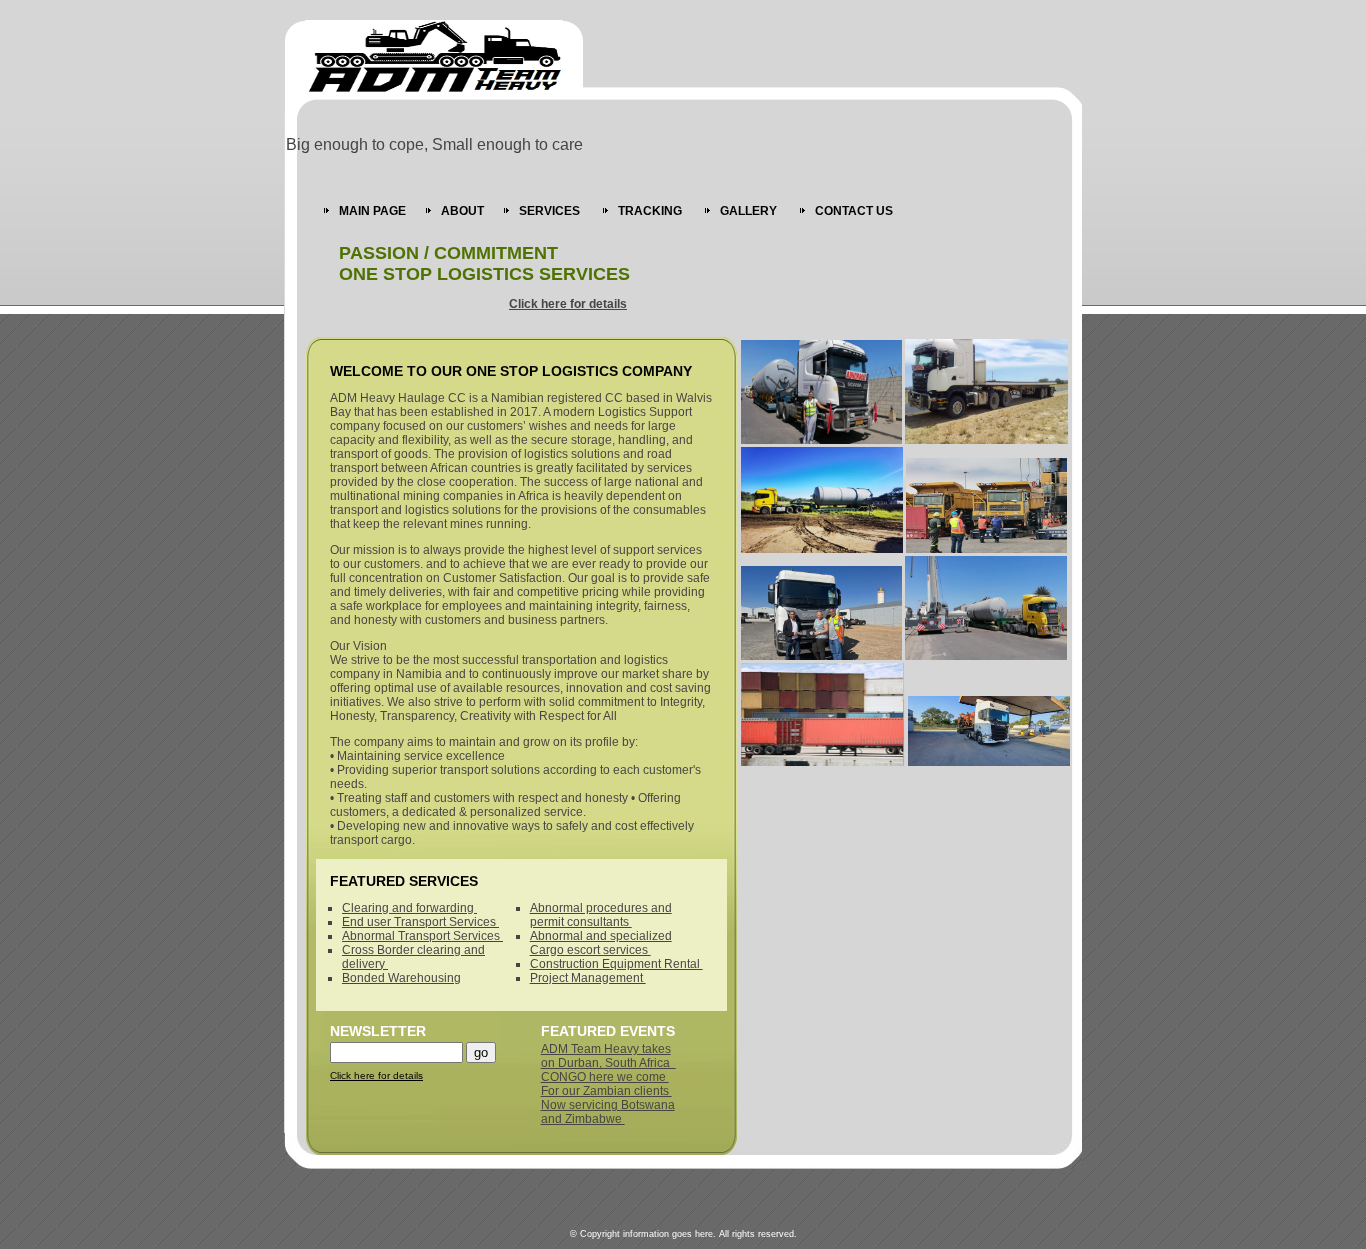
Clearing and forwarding (409, 908)
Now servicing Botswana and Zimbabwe (608, 1112)
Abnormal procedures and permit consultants (601, 915)
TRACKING (651, 211)
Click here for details (568, 304)
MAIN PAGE (372, 211)
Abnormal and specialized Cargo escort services (601, 943)
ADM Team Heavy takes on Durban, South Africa (608, 1056)
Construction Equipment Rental (616, 964)
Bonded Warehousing (401, 978)
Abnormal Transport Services (422, 936)
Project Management (588, 978)
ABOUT (462, 211)
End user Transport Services (420, 922)
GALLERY (750, 211)
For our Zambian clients (606, 1091)
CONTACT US (854, 211)
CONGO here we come (605, 1077)
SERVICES (551, 211)
